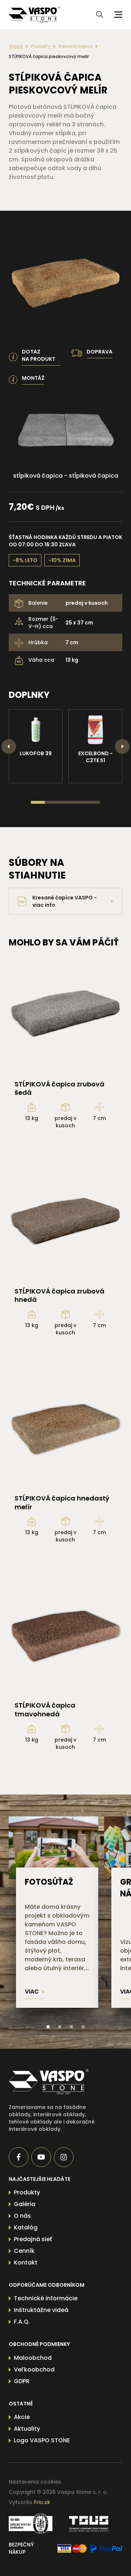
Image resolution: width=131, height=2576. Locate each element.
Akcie (22, 2417)
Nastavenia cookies (35, 2482)
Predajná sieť (33, 2239)
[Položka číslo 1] (48, 2027)
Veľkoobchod (34, 2369)
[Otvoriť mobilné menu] (117, 15)
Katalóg (26, 2227)
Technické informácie (46, 2298)
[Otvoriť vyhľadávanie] (100, 15)
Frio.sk (42, 2502)
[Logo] (34, 15)
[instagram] (64, 2157)
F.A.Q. (22, 2322)
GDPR (22, 2381)
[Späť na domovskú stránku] (54, 2082)
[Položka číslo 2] (60, 2027)
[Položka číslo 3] (71, 2027)
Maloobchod (33, 2358)
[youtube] (41, 2157)
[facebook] (19, 2157)
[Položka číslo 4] (83, 2027)
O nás (22, 2216)
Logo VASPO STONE (42, 2440)
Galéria (25, 2204)
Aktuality (27, 2429)
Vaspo (16, 46)
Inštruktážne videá (41, 2310)
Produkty (41, 46)
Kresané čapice (76, 46)
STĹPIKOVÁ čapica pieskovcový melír (49, 57)
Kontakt (26, 2262)
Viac (32, 1992)
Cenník (24, 2251)
